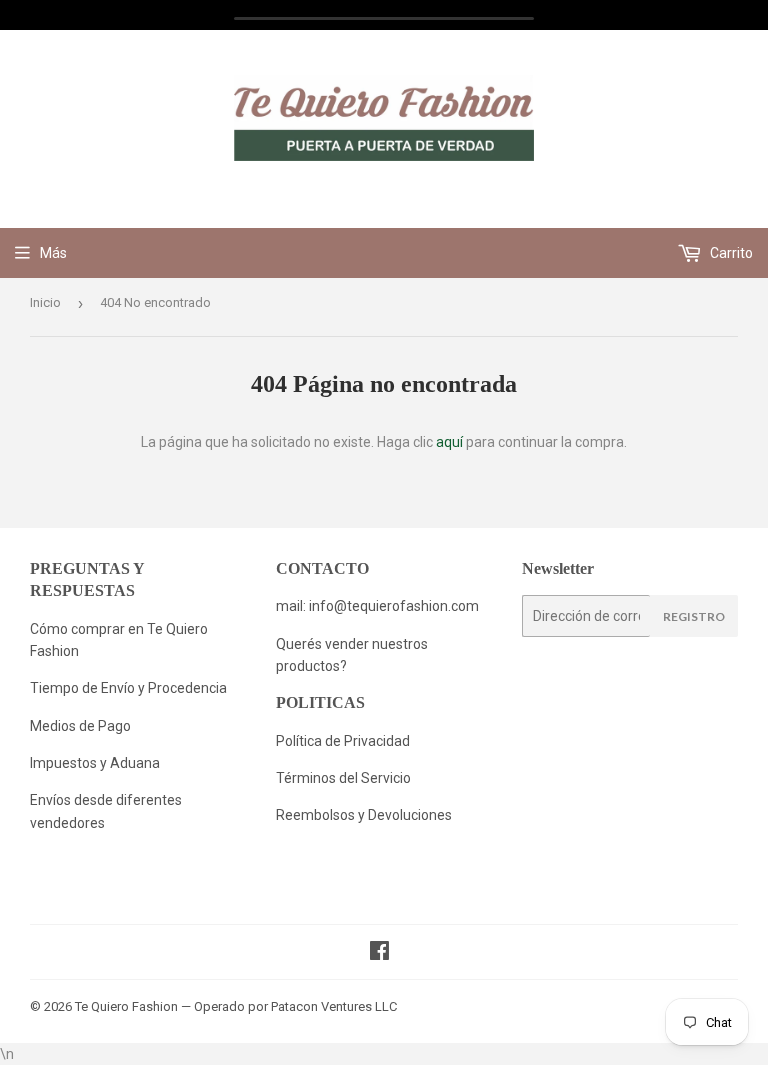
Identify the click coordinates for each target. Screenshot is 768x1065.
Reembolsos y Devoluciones (364, 815)
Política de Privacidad (344, 741)
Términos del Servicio (343, 778)
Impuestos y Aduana (95, 763)
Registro (694, 616)
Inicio (45, 302)
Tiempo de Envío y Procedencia (128, 688)
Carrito (730, 253)
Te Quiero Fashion (126, 1006)
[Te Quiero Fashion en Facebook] (379, 953)
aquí (449, 442)
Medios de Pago (80, 726)
